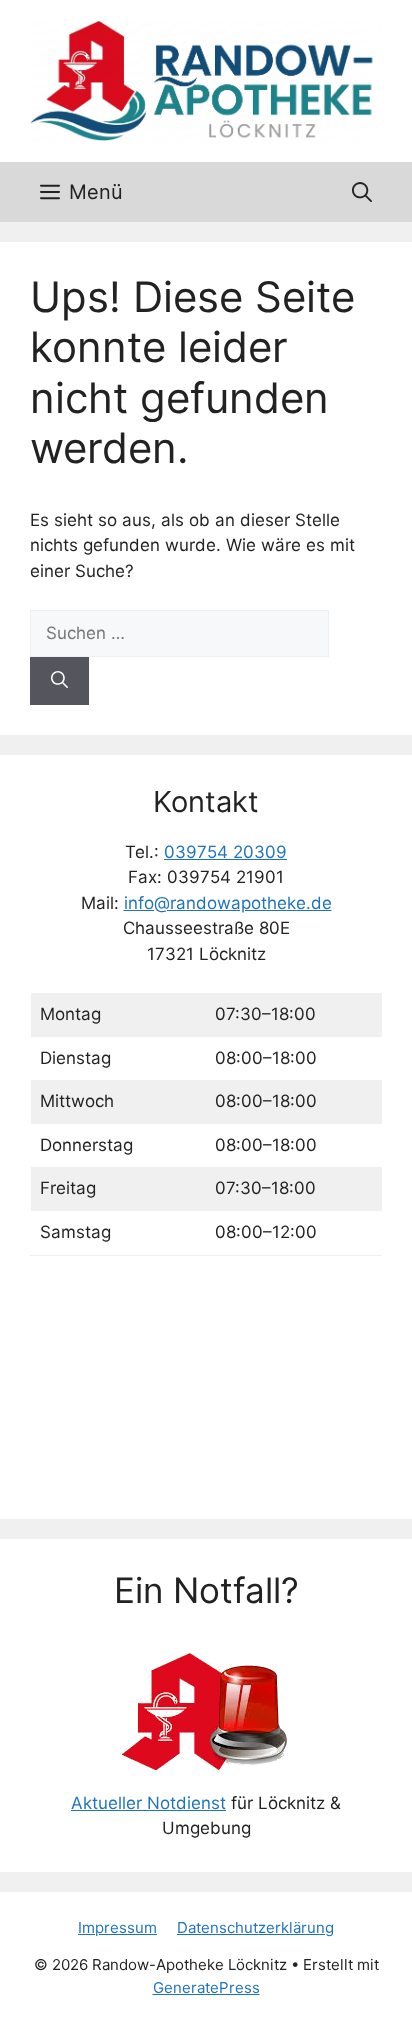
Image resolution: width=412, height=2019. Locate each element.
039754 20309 (225, 852)
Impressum (117, 1927)
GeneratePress (206, 1987)
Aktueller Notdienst (148, 1803)
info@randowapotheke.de (228, 903)
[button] (362, 192)
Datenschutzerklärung (255, 1927)
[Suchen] (59, 681)
